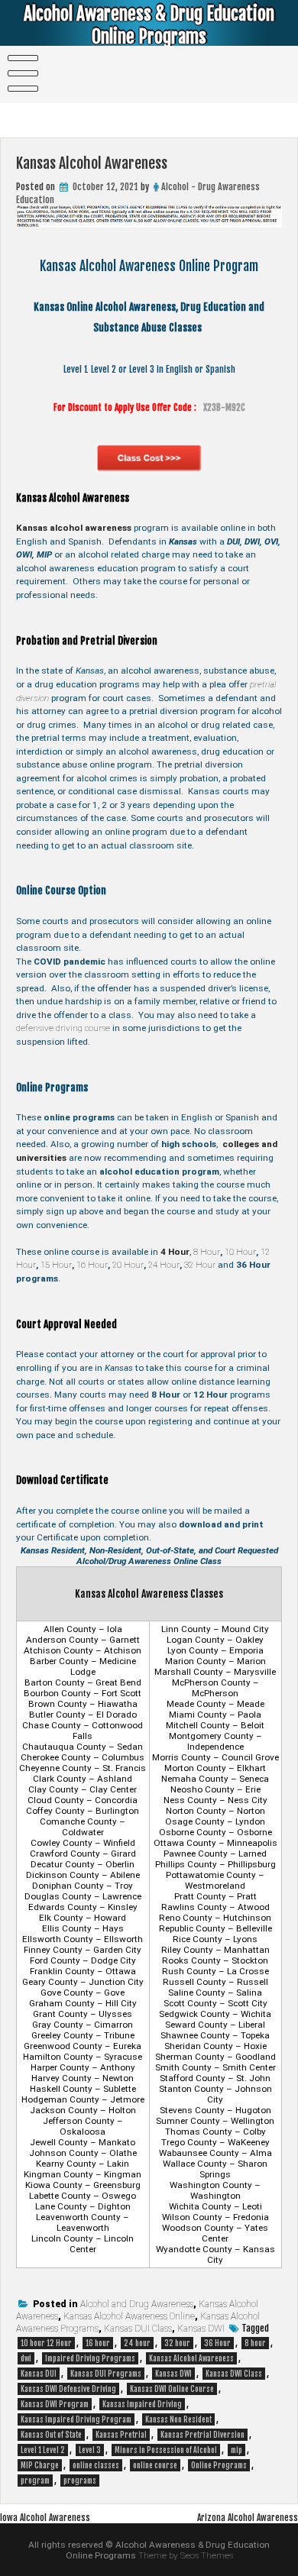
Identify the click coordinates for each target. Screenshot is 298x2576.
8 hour (255, 2343)
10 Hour (240, 1252)
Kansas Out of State (51, 2435)
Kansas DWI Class (234, 2374)
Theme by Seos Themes (186, 2555)
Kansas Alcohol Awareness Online (129, 2316)
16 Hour (92, 1265)
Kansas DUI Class (138, 2329)
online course (155, 2465)
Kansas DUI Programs (106, 2374)
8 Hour (207, 1252)
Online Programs (219, 2465)
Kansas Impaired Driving (142, 2404)
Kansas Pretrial (121, 2435)
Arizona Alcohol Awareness (248, 2518)
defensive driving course (63, 1028)
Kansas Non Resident (178, 2419)
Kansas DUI (39, 2374)
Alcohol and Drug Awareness (137, 2304)
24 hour (137, 2343)
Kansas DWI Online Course (172, 2389)
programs (80, 2481)
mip (236, 2450)
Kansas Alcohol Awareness (191, 2358)
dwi (26, 2358)
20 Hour (128, 1265)
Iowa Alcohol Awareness (45, 2518)
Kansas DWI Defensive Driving (68, 2389)
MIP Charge (40, 2465)
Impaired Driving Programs (90, 2358)
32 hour (177, 2343)
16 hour (98, 2343)
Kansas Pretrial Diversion (202, 2435)
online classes (96, 2465)
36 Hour (217, 2343)
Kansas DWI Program (55, 2404)
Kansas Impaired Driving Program (76, 2419)
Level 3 (90, 2450)
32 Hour (200, 1265)
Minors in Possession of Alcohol (166, 2450)
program (35, 2481)
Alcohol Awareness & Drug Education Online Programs (149, 25)
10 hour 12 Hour (46, 2343)
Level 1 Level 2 (43, 2450)
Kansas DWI (201, 2329)
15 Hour (56, 1265)
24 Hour (164, 1265)
